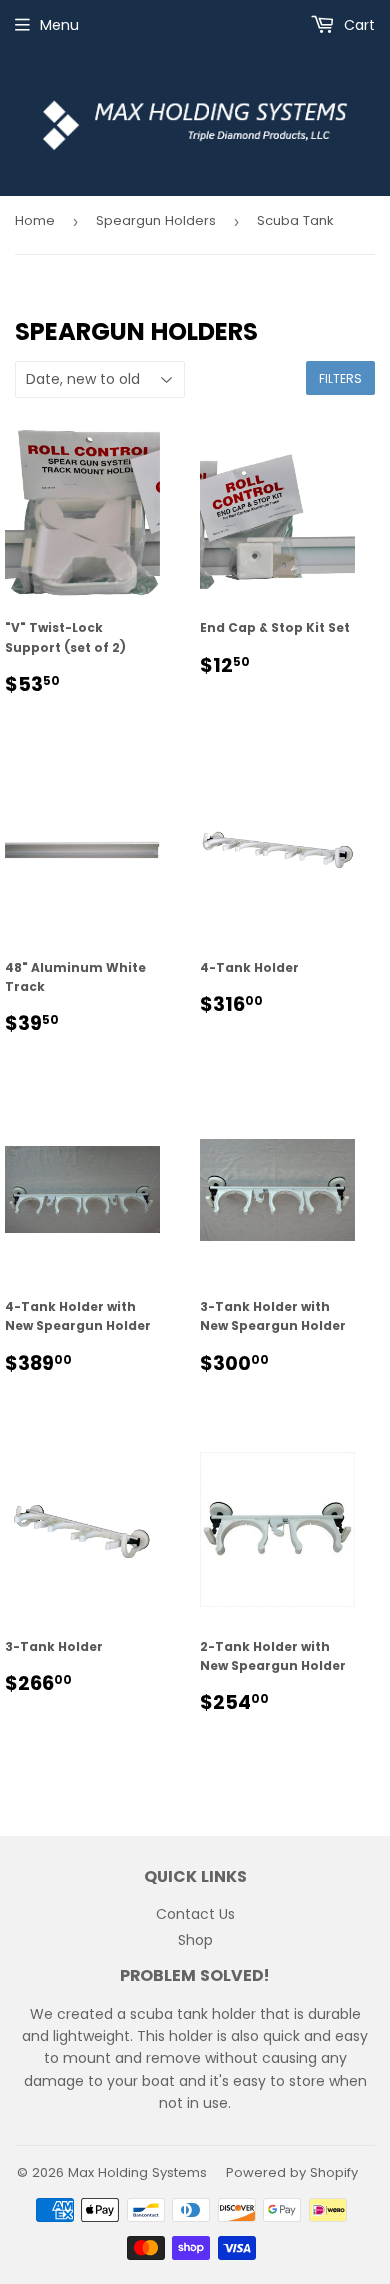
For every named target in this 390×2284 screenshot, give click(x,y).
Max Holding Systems (137, 2172)
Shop (195, 1940)
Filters (340, 378)
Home (35, 220)
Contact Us (195, 1914)
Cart (357, 25)
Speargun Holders (156, 220)
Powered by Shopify (292, 2172)
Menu (59, 25)
